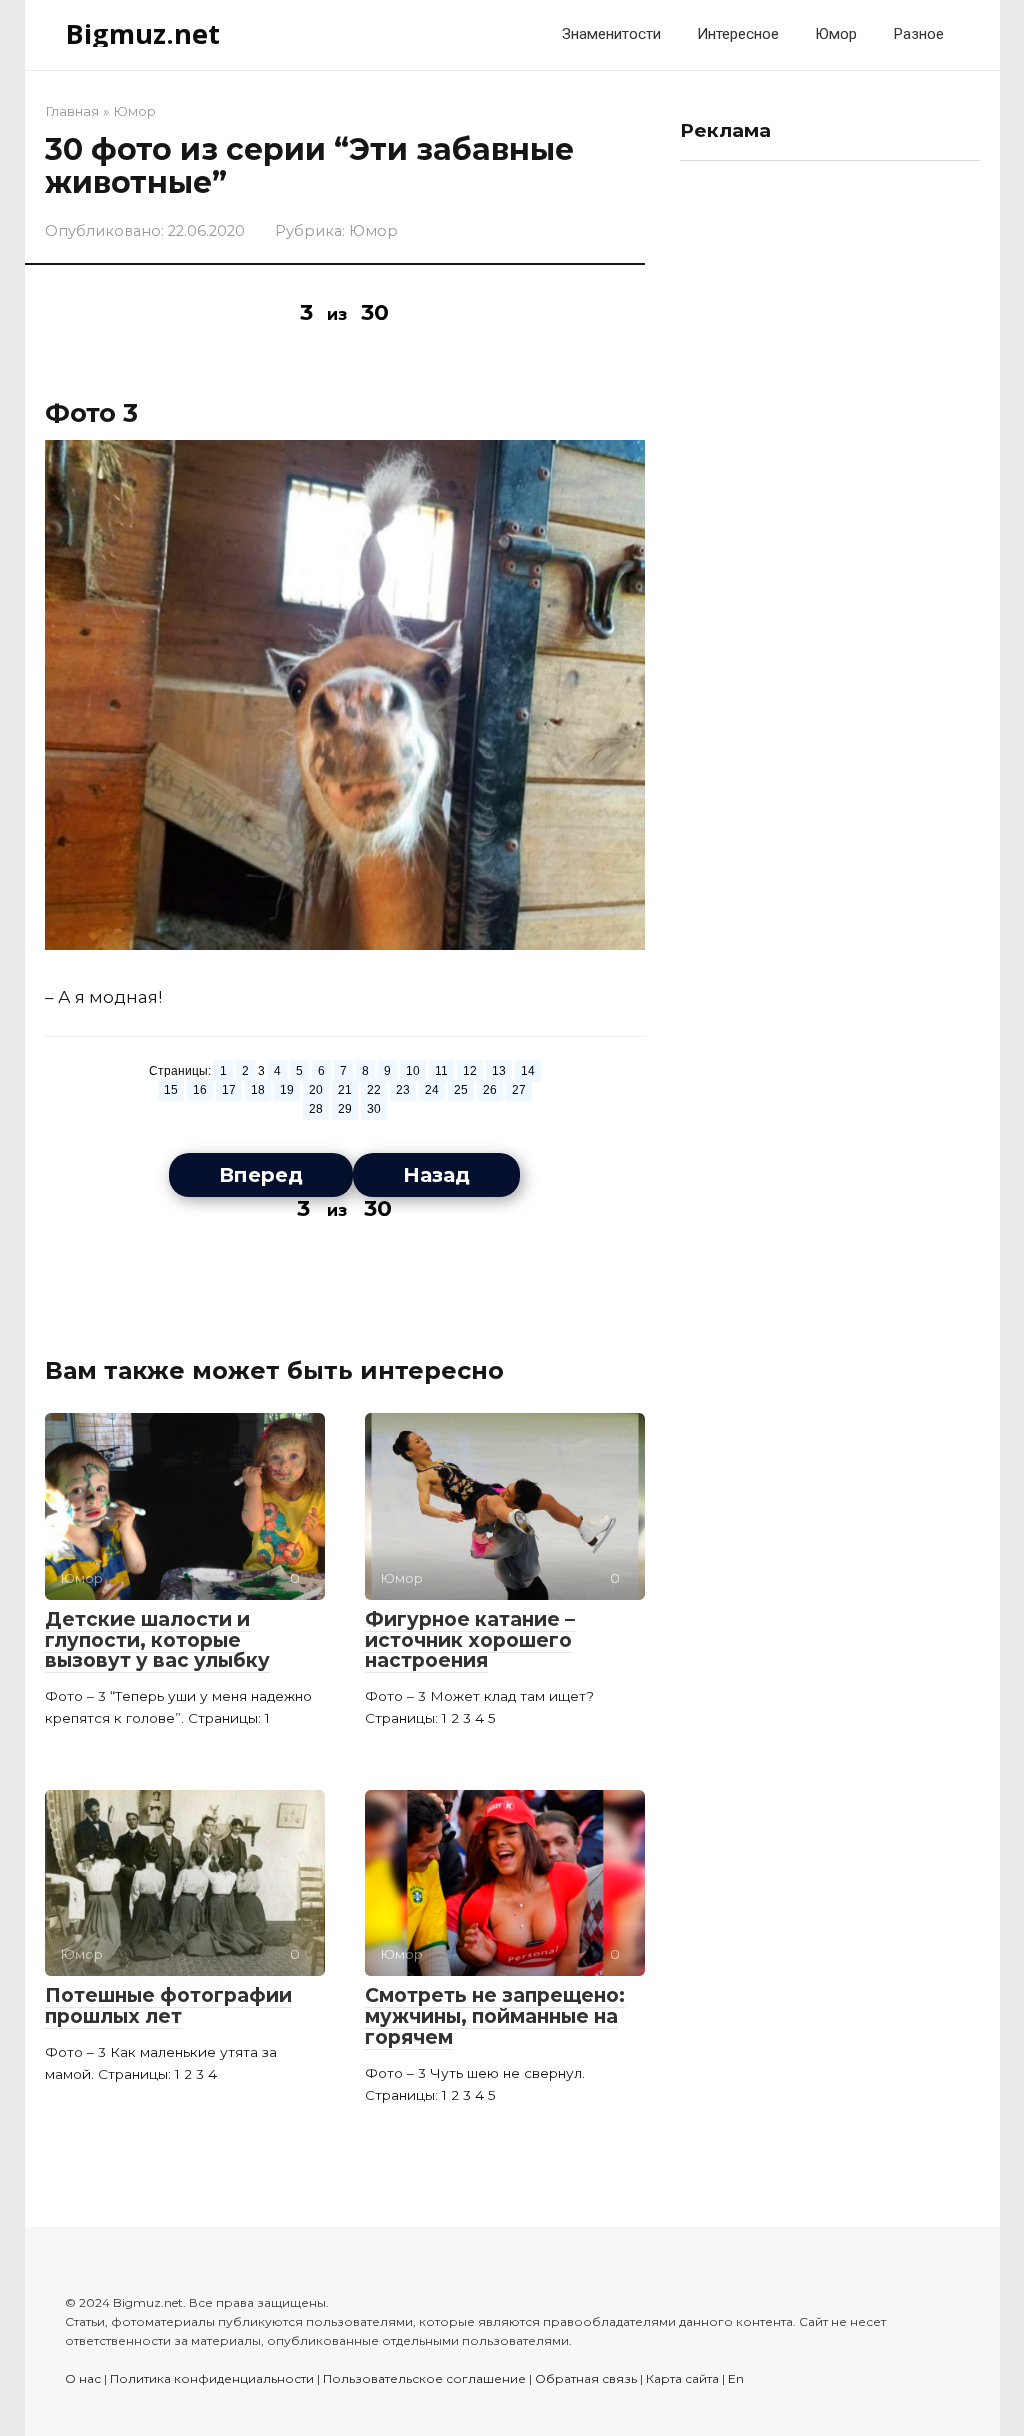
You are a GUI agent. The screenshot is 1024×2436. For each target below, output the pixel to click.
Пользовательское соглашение (424, 2378)
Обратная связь (586, 2378)
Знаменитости (611, 34)
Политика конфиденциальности (212, 2378)
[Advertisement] (830, 476)
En (736, 2378)
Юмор (836, 34)
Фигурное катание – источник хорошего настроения (470, 1640)
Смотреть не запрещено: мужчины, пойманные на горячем (495, 2016)
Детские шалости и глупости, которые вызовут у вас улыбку (157, 1640)
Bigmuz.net (143, 33)
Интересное (738, 34)
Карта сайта (682, 2378)
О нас (83, 2378)
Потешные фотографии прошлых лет (168, 2006)
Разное (918, 34)
